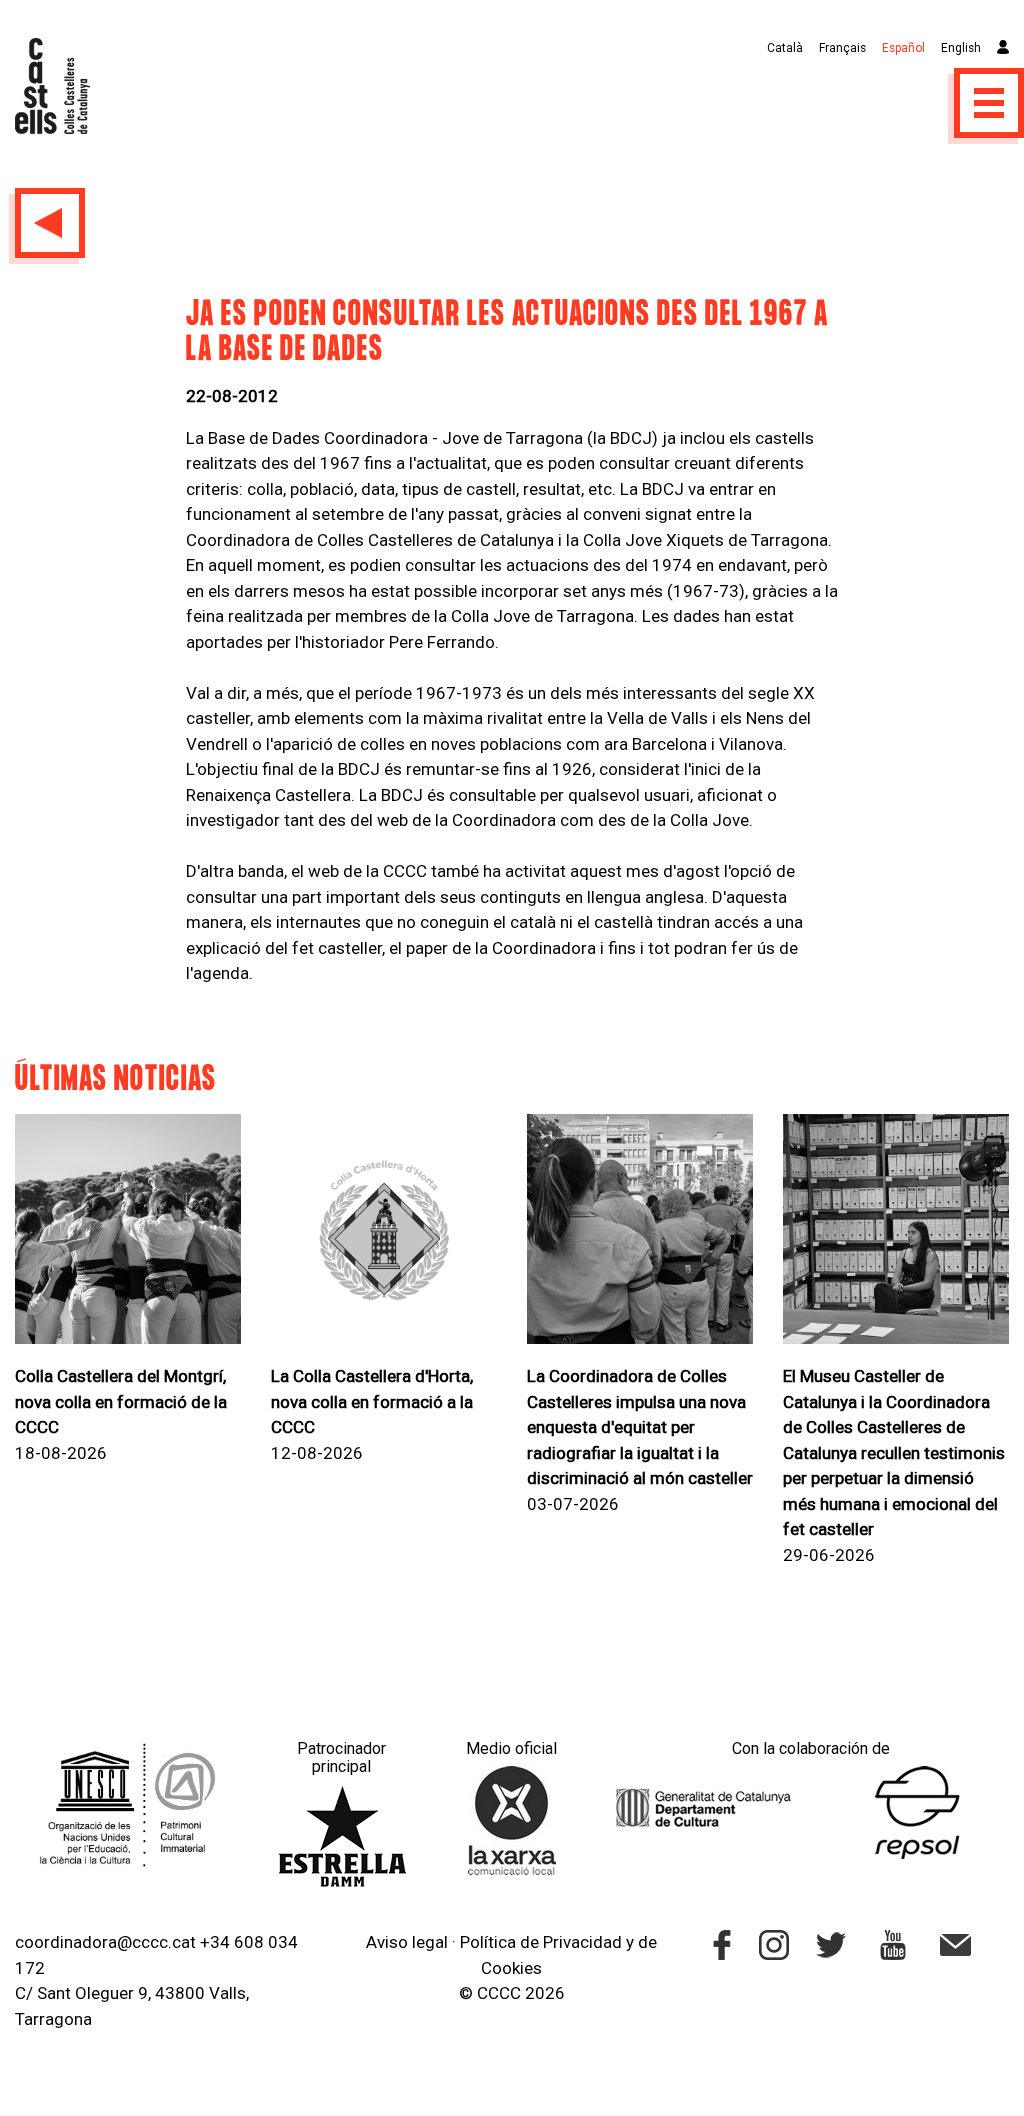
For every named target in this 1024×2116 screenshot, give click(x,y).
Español (903, 48)
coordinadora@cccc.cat (105, 1942)
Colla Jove (709, 820)
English (961, 48)
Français (842, 48)
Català (785, 48)
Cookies (511, 1968)
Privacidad (582, 1942)
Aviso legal (407, 1942)
